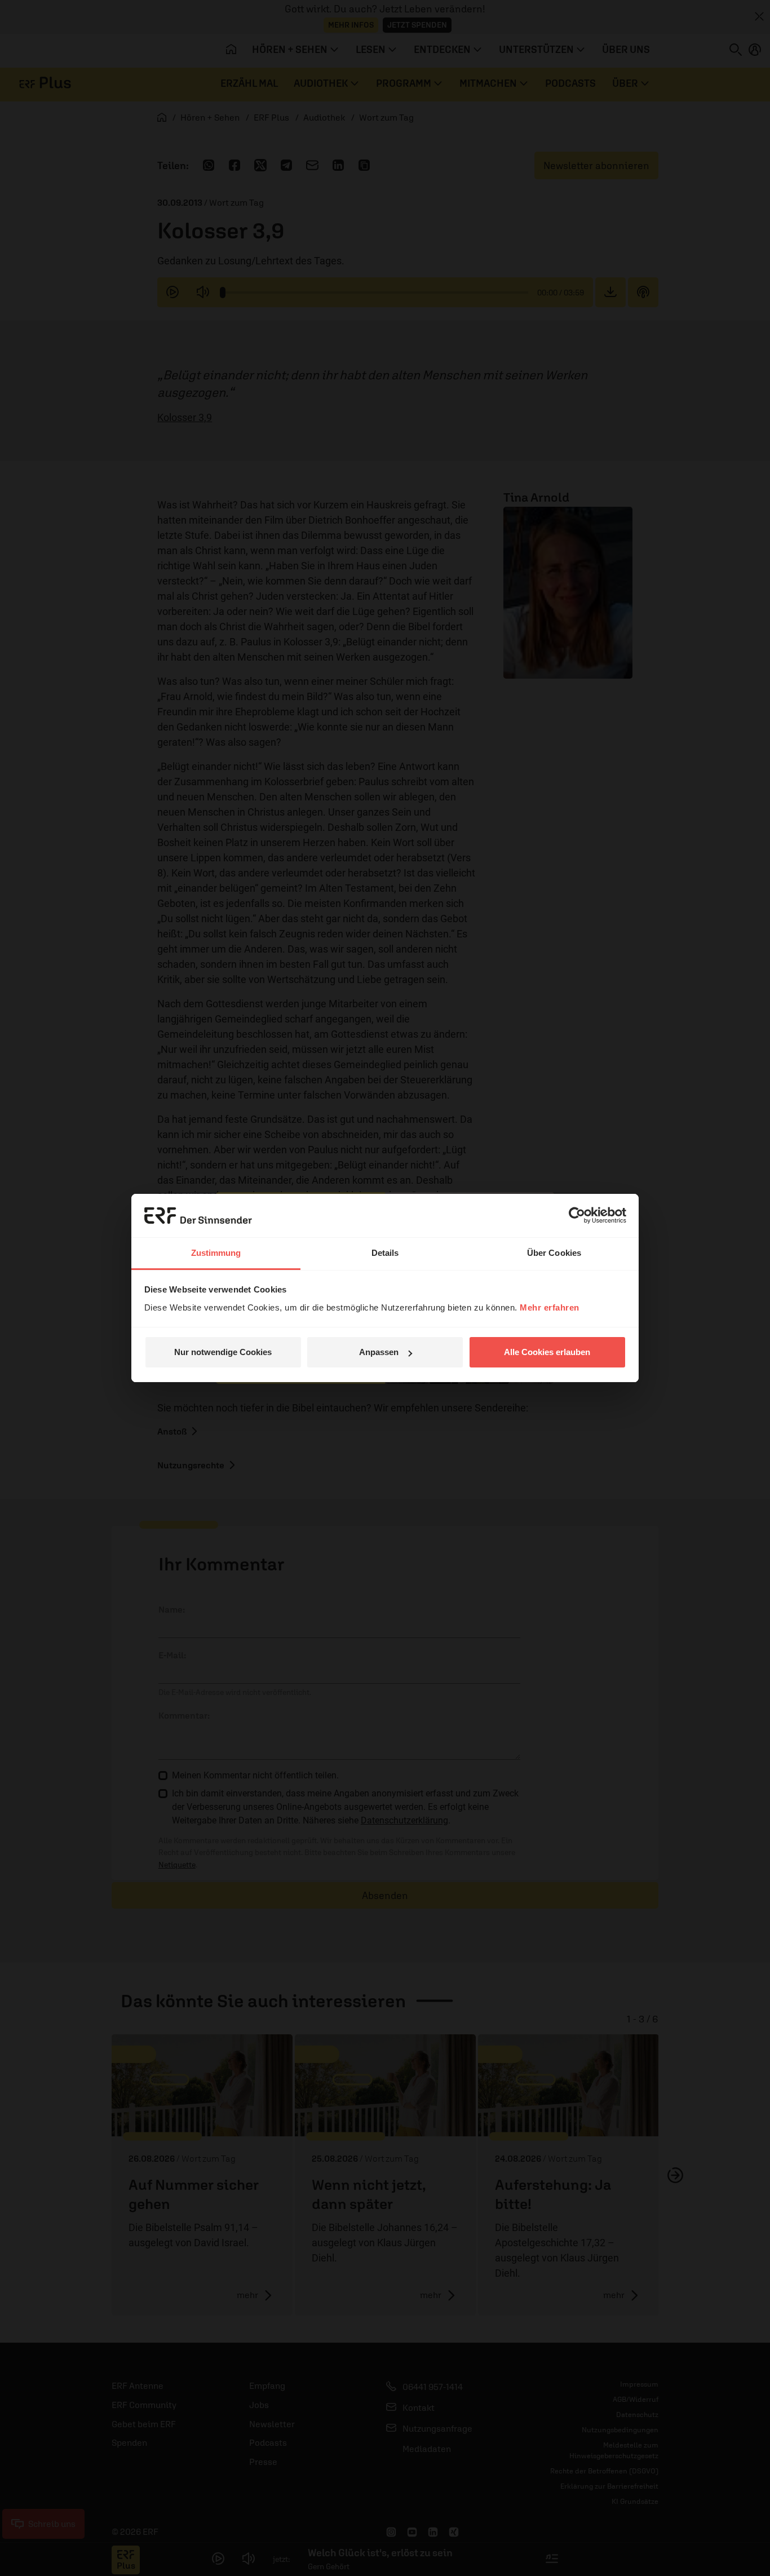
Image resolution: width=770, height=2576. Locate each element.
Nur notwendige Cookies (223, 1352)
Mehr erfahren (550, 1307)
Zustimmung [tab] (216, 1253)
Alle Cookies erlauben (547, 1352)
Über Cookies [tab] (554, 1253)
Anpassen (379, 1352)
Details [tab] (385, 1253)
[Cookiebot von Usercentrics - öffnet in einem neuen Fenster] (577, 1215)
